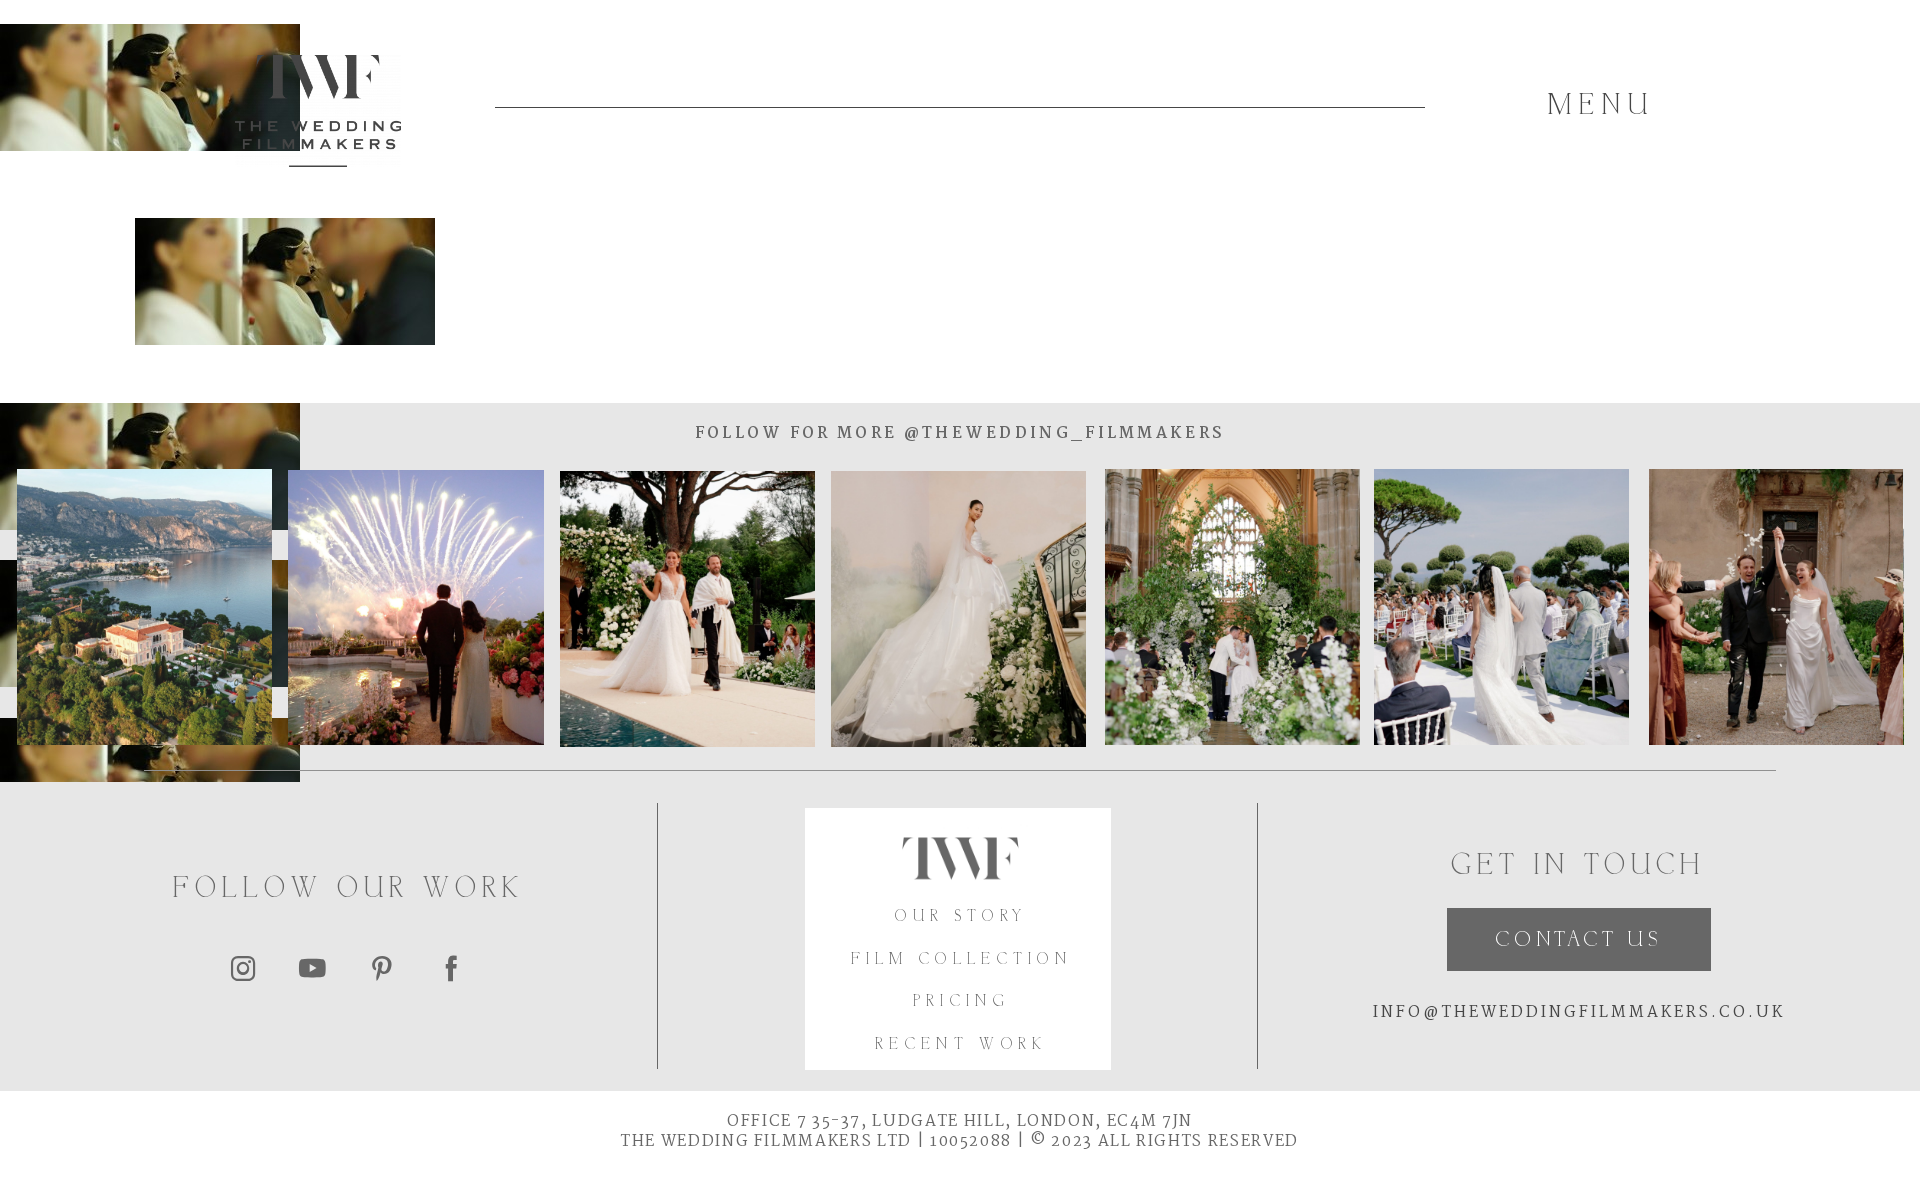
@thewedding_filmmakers (1061, 433)
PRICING (961, 1002)
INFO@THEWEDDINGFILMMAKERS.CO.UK (1579, 1012)
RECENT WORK (961, 1045)
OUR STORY (961, 917)
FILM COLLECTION (962, 960)
